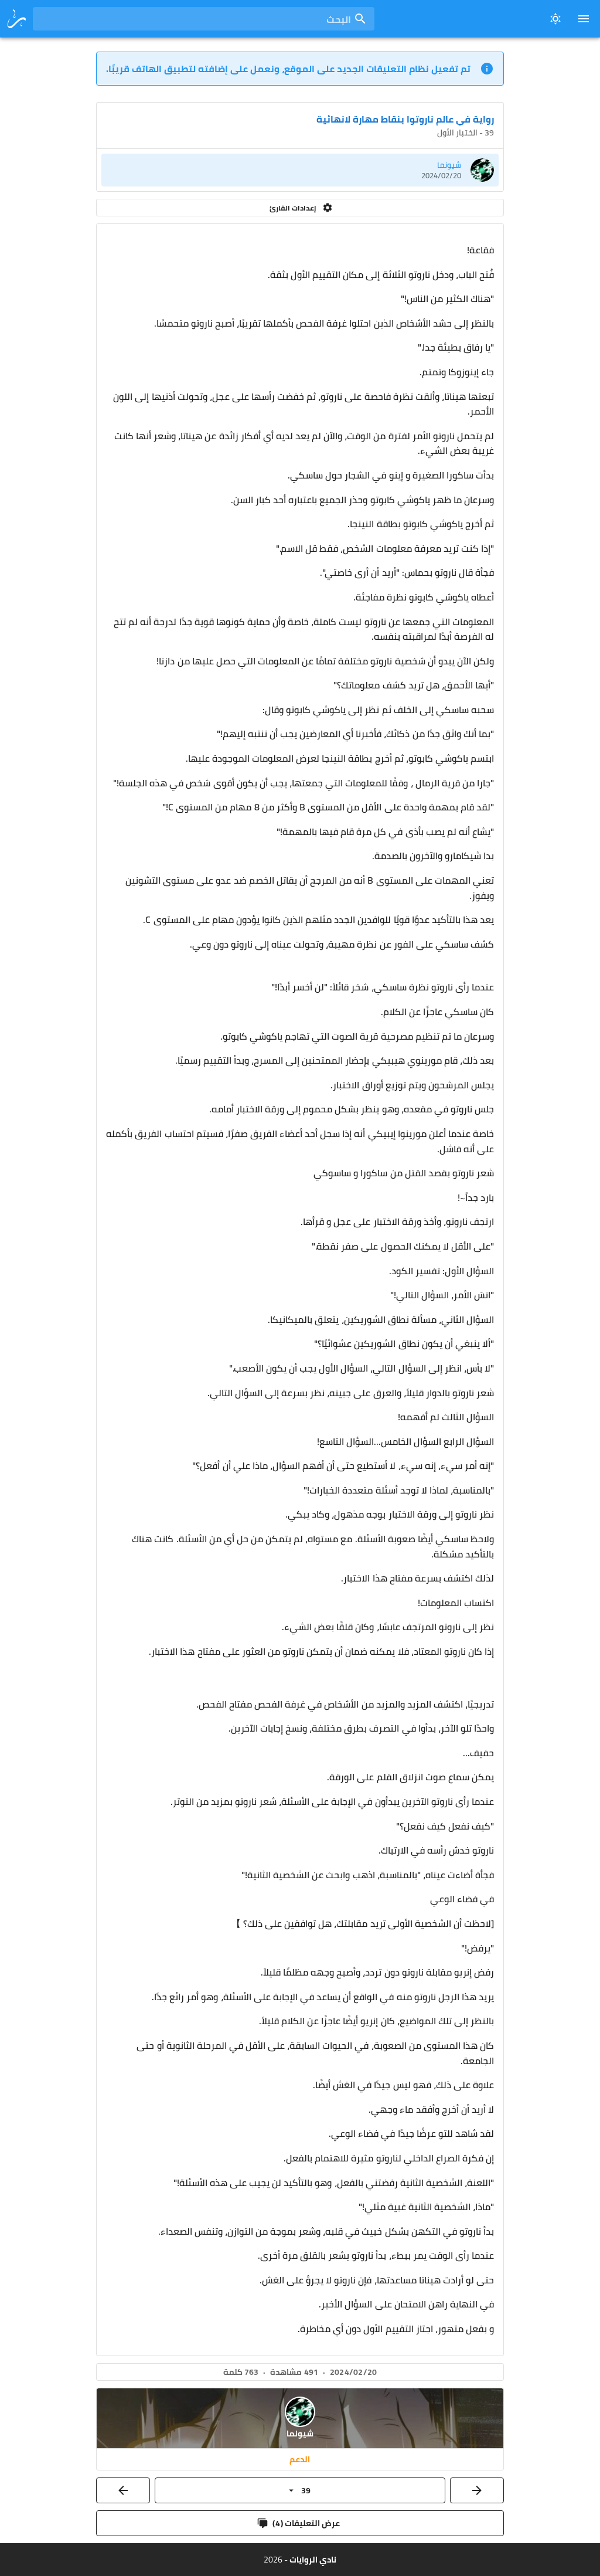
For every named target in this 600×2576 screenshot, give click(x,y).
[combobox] (204, 19)
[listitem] (300, 170)
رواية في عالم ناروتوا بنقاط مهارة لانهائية (405, 119)
